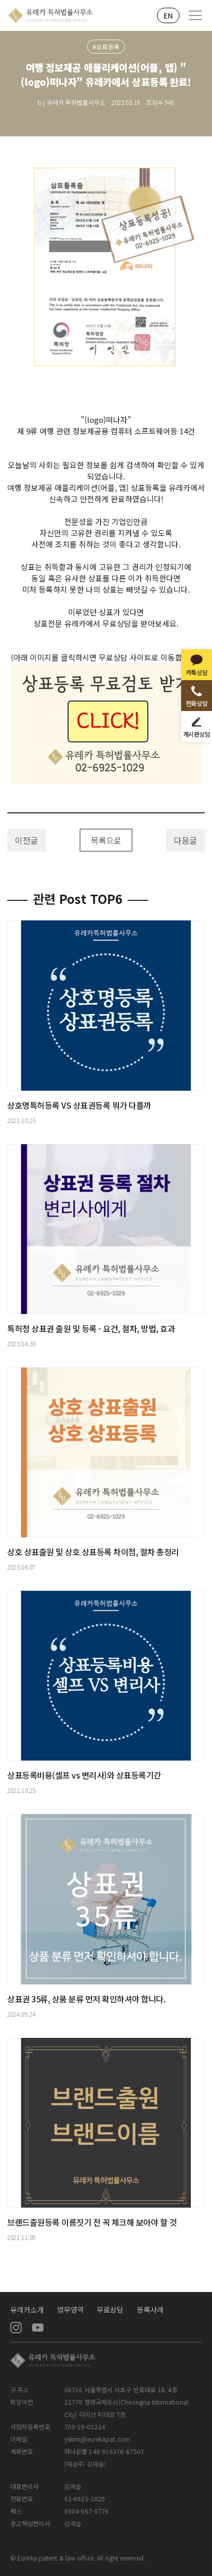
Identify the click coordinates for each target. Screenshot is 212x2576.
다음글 (185, 840)
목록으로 (106, 840)
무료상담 (110, 2309)
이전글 (26, 840)
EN (168, 15)
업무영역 (70, 2309)
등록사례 (150, 2309)
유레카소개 (27, 2309)
